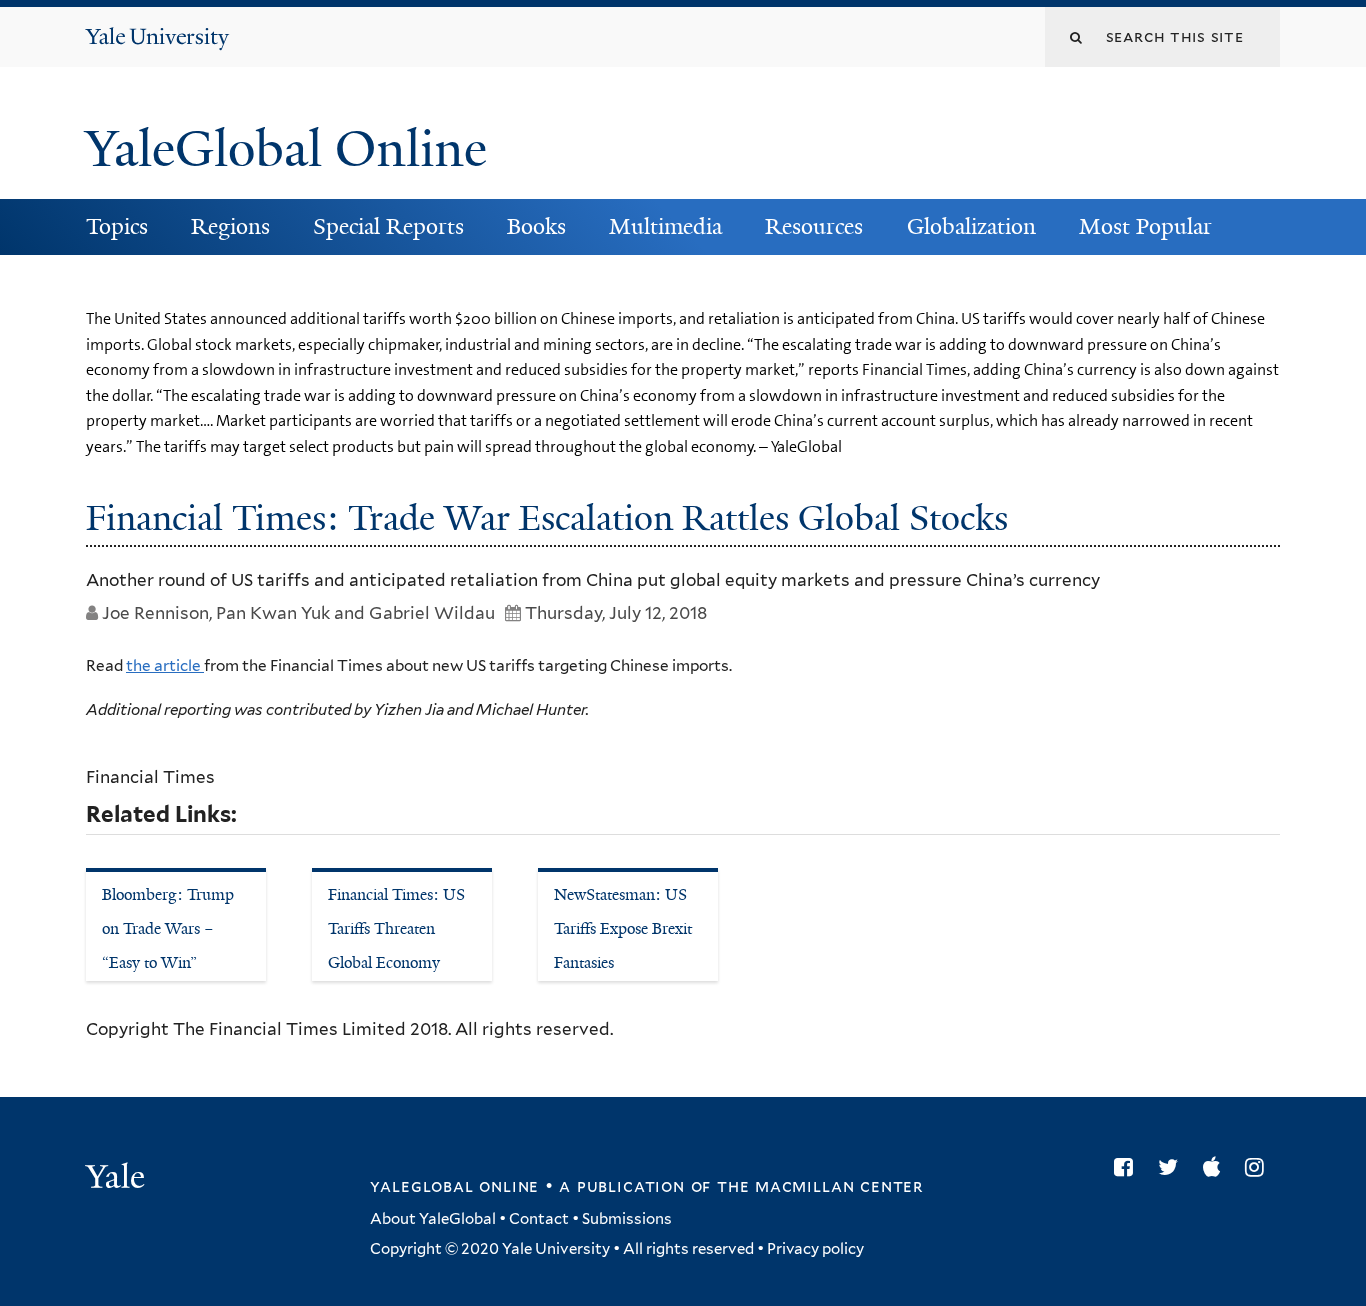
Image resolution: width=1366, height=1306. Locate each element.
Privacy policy (815, 1249)
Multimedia (665, 226)
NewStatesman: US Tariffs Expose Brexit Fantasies (623, 928)
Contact (539, 1219)
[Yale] (118, 1179)
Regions (230, 226)
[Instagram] (1259, 1167)
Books (536, 226)
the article (165, 665)
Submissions (627, 1219)
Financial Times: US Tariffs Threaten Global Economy (396, 928)
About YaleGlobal (433, 1219)
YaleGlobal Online (286, 149)
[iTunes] (1216, 1167)
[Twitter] (1173, 1167)
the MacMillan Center (820, 1186)
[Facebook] (1128, 1167)
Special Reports (388, 226)
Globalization (971, 226)
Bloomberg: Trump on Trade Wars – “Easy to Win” (168, 928)
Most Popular (1145, 226)
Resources (814, 226)
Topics (117, 226)
